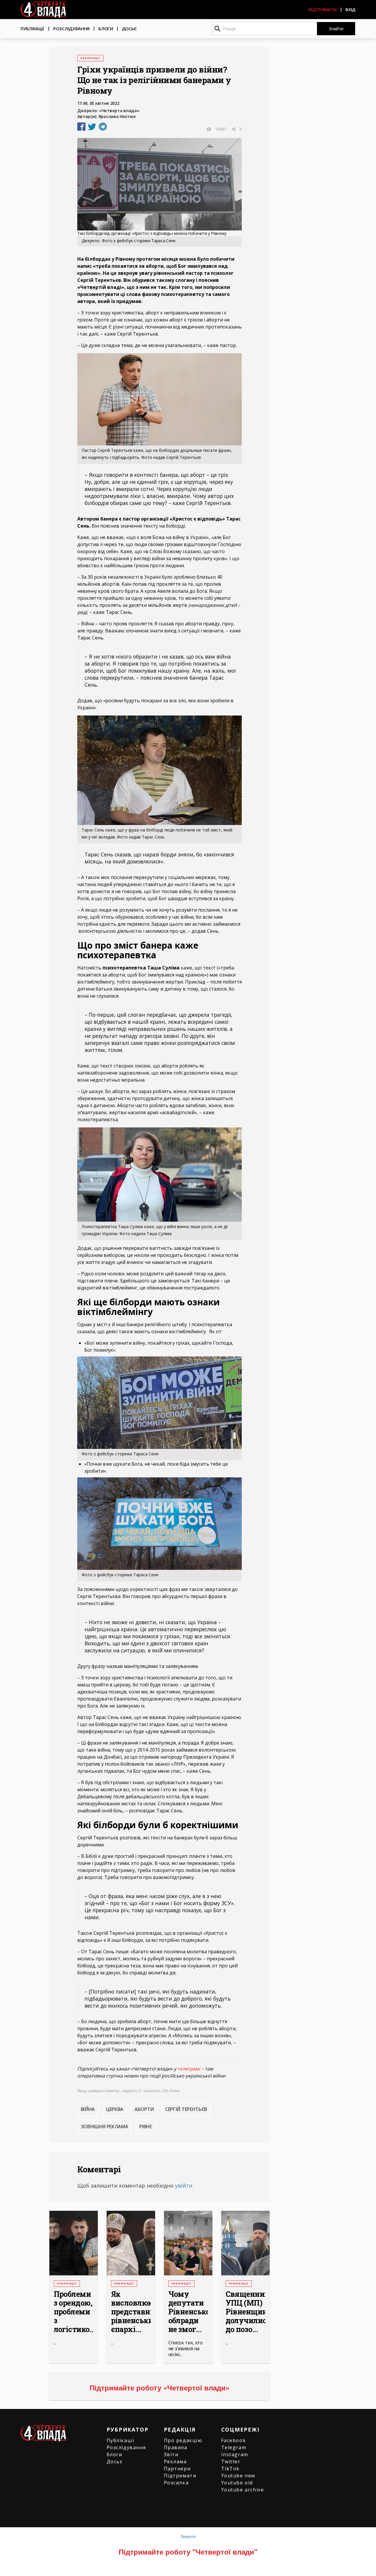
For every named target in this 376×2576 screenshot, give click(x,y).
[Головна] (43, 10)
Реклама (175, 2461)
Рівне (145, 2127)
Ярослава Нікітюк (117, 116)
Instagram (235, 2454)
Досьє (130, 28)
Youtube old (237, 2483)
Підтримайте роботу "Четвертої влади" (188, 2552)
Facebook (234, 2440)
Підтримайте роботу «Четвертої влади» (160, 2388)
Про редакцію (183, 2440)
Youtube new (238, 2476)
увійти (184, 2186)
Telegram (234, 2447)
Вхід (350, 9)
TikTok (231, 2469)
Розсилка (176, 2483)
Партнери (177, 2469)
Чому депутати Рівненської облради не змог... (188, 2312)
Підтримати (322, 9)
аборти (144, 2109)
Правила (176, 2447)
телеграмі (189, 2069)
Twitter (231, 2461)
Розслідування (71, 28)
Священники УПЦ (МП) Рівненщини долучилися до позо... (245, 2312)
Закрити (188, 2536)
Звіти (171, 2454)
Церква (115, 2109)
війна (88, 2109)
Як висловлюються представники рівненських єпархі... (131, 2312)
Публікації (32, 28)
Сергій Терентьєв (186, 2109)
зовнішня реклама (105, 2127)
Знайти (336, 28)
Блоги (106, 28)
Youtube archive (243, 2490)
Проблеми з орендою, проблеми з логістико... (74, 2312)
